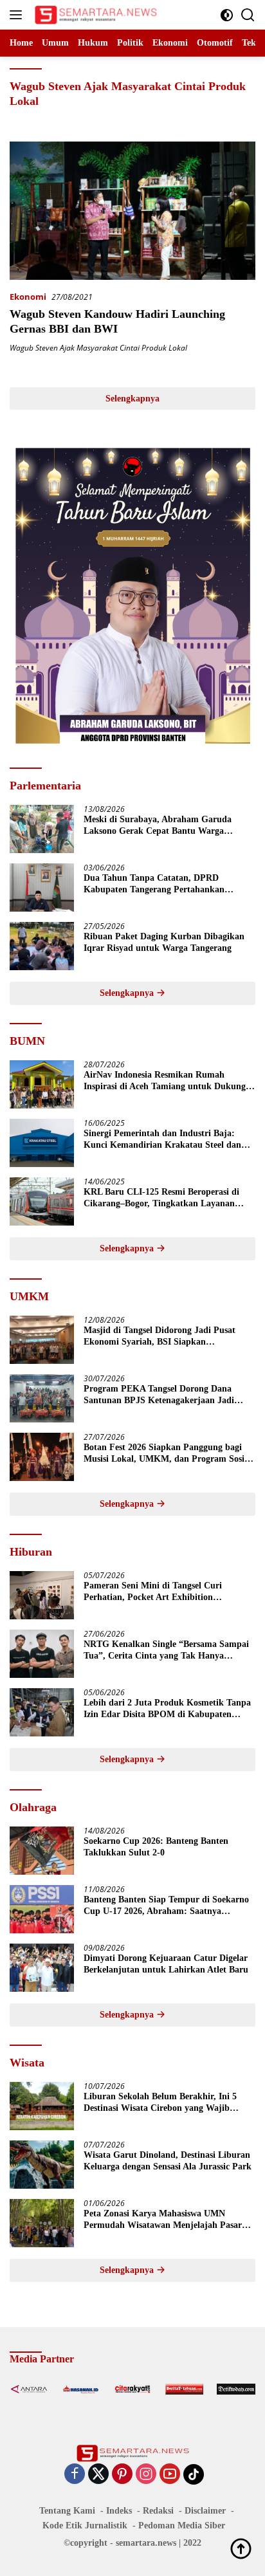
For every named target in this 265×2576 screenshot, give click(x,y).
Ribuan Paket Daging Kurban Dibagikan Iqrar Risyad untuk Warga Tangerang (164, 942)
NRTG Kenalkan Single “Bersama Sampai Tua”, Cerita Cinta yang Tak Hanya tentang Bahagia (166, 1651)
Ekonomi (28, 297)
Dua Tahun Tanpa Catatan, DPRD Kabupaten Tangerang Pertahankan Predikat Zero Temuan (154, 884)
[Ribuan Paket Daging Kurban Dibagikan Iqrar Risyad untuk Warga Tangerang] (42, 946)
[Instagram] (146, 2475)
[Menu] (18, 15)
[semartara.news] (94, 15)
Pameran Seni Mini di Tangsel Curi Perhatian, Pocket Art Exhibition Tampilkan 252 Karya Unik (153, 1592)
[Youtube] (170, 2475)
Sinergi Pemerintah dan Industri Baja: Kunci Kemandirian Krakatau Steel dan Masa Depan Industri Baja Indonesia (162, 1140)
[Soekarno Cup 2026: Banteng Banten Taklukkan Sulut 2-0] (42, 1851)
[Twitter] (98, 2475)
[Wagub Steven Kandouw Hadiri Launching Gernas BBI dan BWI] (132, 211)
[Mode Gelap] (227, 15)
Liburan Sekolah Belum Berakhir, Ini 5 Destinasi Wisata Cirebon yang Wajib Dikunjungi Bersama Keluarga (160, 2103)
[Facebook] (75, 2475)
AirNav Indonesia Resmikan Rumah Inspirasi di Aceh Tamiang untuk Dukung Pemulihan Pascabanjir (165, 1081)
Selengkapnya (132, 399)
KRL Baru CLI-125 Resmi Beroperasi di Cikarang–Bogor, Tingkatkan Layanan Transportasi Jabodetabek (161, 1198)
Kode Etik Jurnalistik (85, 2525)
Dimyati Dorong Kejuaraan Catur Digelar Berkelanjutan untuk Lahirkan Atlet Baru (166, 1964)
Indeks (119, 2511)
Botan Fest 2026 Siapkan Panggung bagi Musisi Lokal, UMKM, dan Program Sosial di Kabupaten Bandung (168, 1454)
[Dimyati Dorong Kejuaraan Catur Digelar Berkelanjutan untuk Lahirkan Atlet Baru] (42, 1968)
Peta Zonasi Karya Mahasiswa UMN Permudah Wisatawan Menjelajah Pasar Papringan (163, 2220)
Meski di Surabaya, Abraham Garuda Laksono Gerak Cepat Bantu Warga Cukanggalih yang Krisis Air (158, 826)
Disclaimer (205, 2511)
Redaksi (158, 2511)
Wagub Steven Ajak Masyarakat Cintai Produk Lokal (98, 348)
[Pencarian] (248, 15)
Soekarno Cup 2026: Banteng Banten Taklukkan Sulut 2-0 (156, 1847)
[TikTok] (194, 2474)
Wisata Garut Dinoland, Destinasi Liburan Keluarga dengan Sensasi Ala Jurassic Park (168, 2161)
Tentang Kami (67, 2511)
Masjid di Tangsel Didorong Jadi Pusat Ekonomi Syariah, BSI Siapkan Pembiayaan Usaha (160, 1337)
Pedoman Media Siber (182, 2525)
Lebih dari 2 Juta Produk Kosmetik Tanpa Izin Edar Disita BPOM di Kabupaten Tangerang (167, 1709)
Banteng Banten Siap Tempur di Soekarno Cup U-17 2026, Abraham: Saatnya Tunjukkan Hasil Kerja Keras (166, 1906)
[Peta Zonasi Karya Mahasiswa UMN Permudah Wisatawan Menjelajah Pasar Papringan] (42, 2223)
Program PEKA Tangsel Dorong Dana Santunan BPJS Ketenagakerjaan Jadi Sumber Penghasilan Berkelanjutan (159, 1395)
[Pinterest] (122, 2475)
